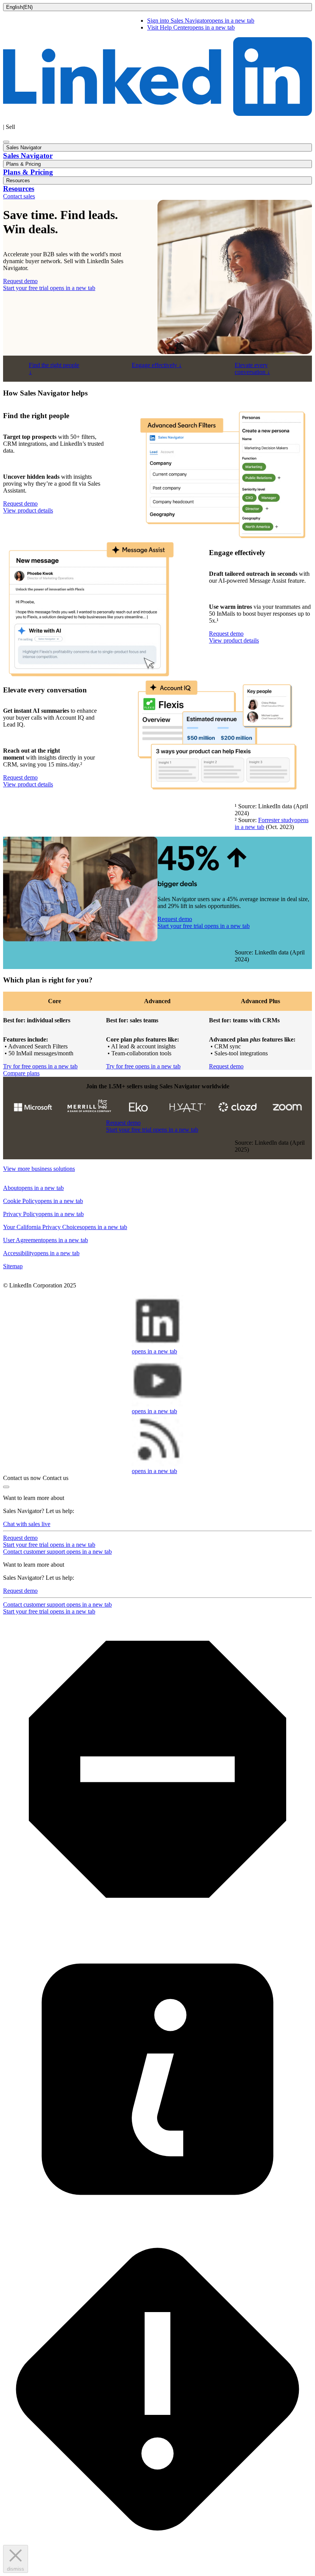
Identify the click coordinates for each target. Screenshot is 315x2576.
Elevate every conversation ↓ (252, 368)
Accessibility (41, 1253)
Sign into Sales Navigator (201, 21)
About (33, 1188)
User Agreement (46, 1240)
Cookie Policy (43, 1201)
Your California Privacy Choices (65, 1227)
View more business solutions (39, 1169)
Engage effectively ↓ (157, 365)
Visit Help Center (191, 27)
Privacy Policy (43, 1214)
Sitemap (13, 1266)
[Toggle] (6, 1487)
